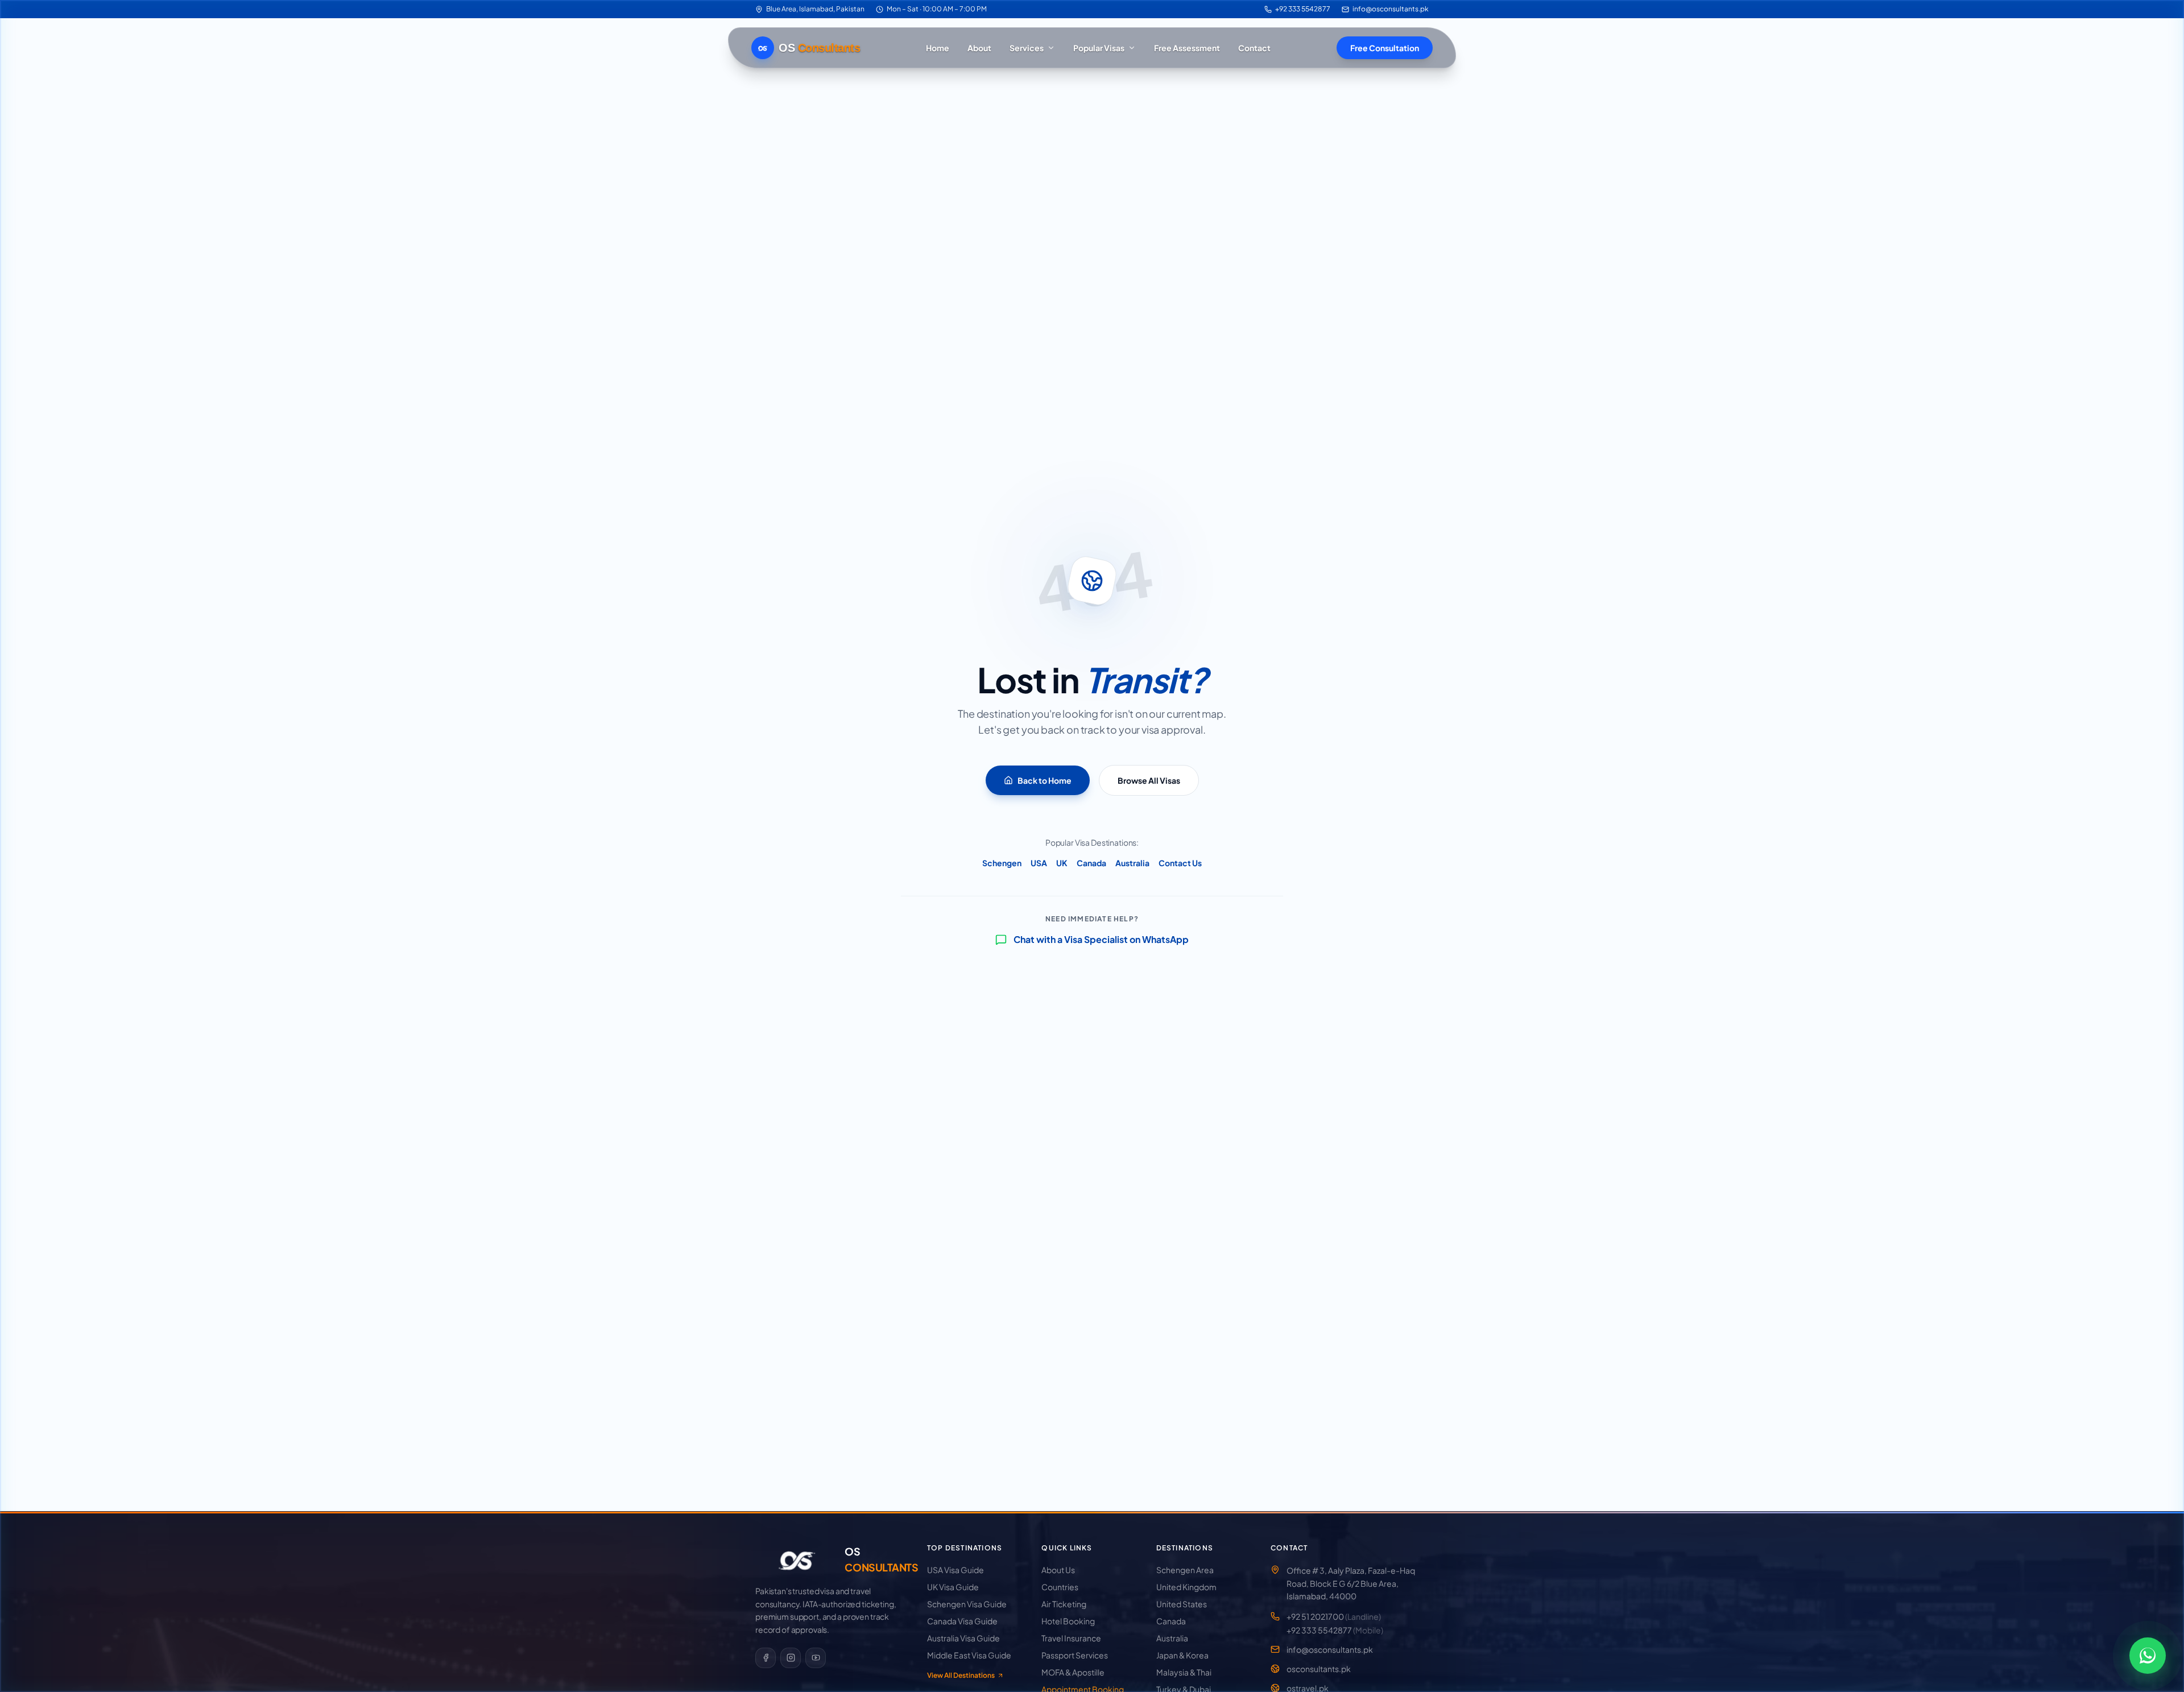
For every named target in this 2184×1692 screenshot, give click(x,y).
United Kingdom (1186, 1587)
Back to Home (1045, 780)
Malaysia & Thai (1184, 1672)
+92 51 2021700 (1334, 1616)
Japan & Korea (1182, 1655)
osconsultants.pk (1319, 1669)
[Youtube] (816, 1658)
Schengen (1002, 863)
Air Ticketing (1064, 1604)
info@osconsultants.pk (1391, 9)
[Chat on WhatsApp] (2148, 1656)
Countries (1060, 1587)
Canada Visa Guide (962, 1621)
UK (1062, 863)
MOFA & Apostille (1073, 1672)
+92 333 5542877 (1303, 9)
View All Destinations (961, 1675)
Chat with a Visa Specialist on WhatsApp (1101, 939)
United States (1182, 1604)
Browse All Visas (1149, 780)
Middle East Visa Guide (969, 1655)
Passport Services (1075, 1655)
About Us (1058, 1570)
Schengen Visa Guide (967, 1604)
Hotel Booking (1068, 1621)
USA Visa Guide (955, 1570)
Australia (1132, 863)
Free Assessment (1187, 48)
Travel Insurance (1071, 1638)
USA (1039, 863)
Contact (1254, 48)
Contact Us (1180, 863)
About (979, 48)
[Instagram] (791, 1658)
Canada (1091, 863)
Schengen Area (1185, 1570)
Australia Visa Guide (963, 1638)
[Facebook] (766, 1658)
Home (938, 48)
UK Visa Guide (953, 1587)
